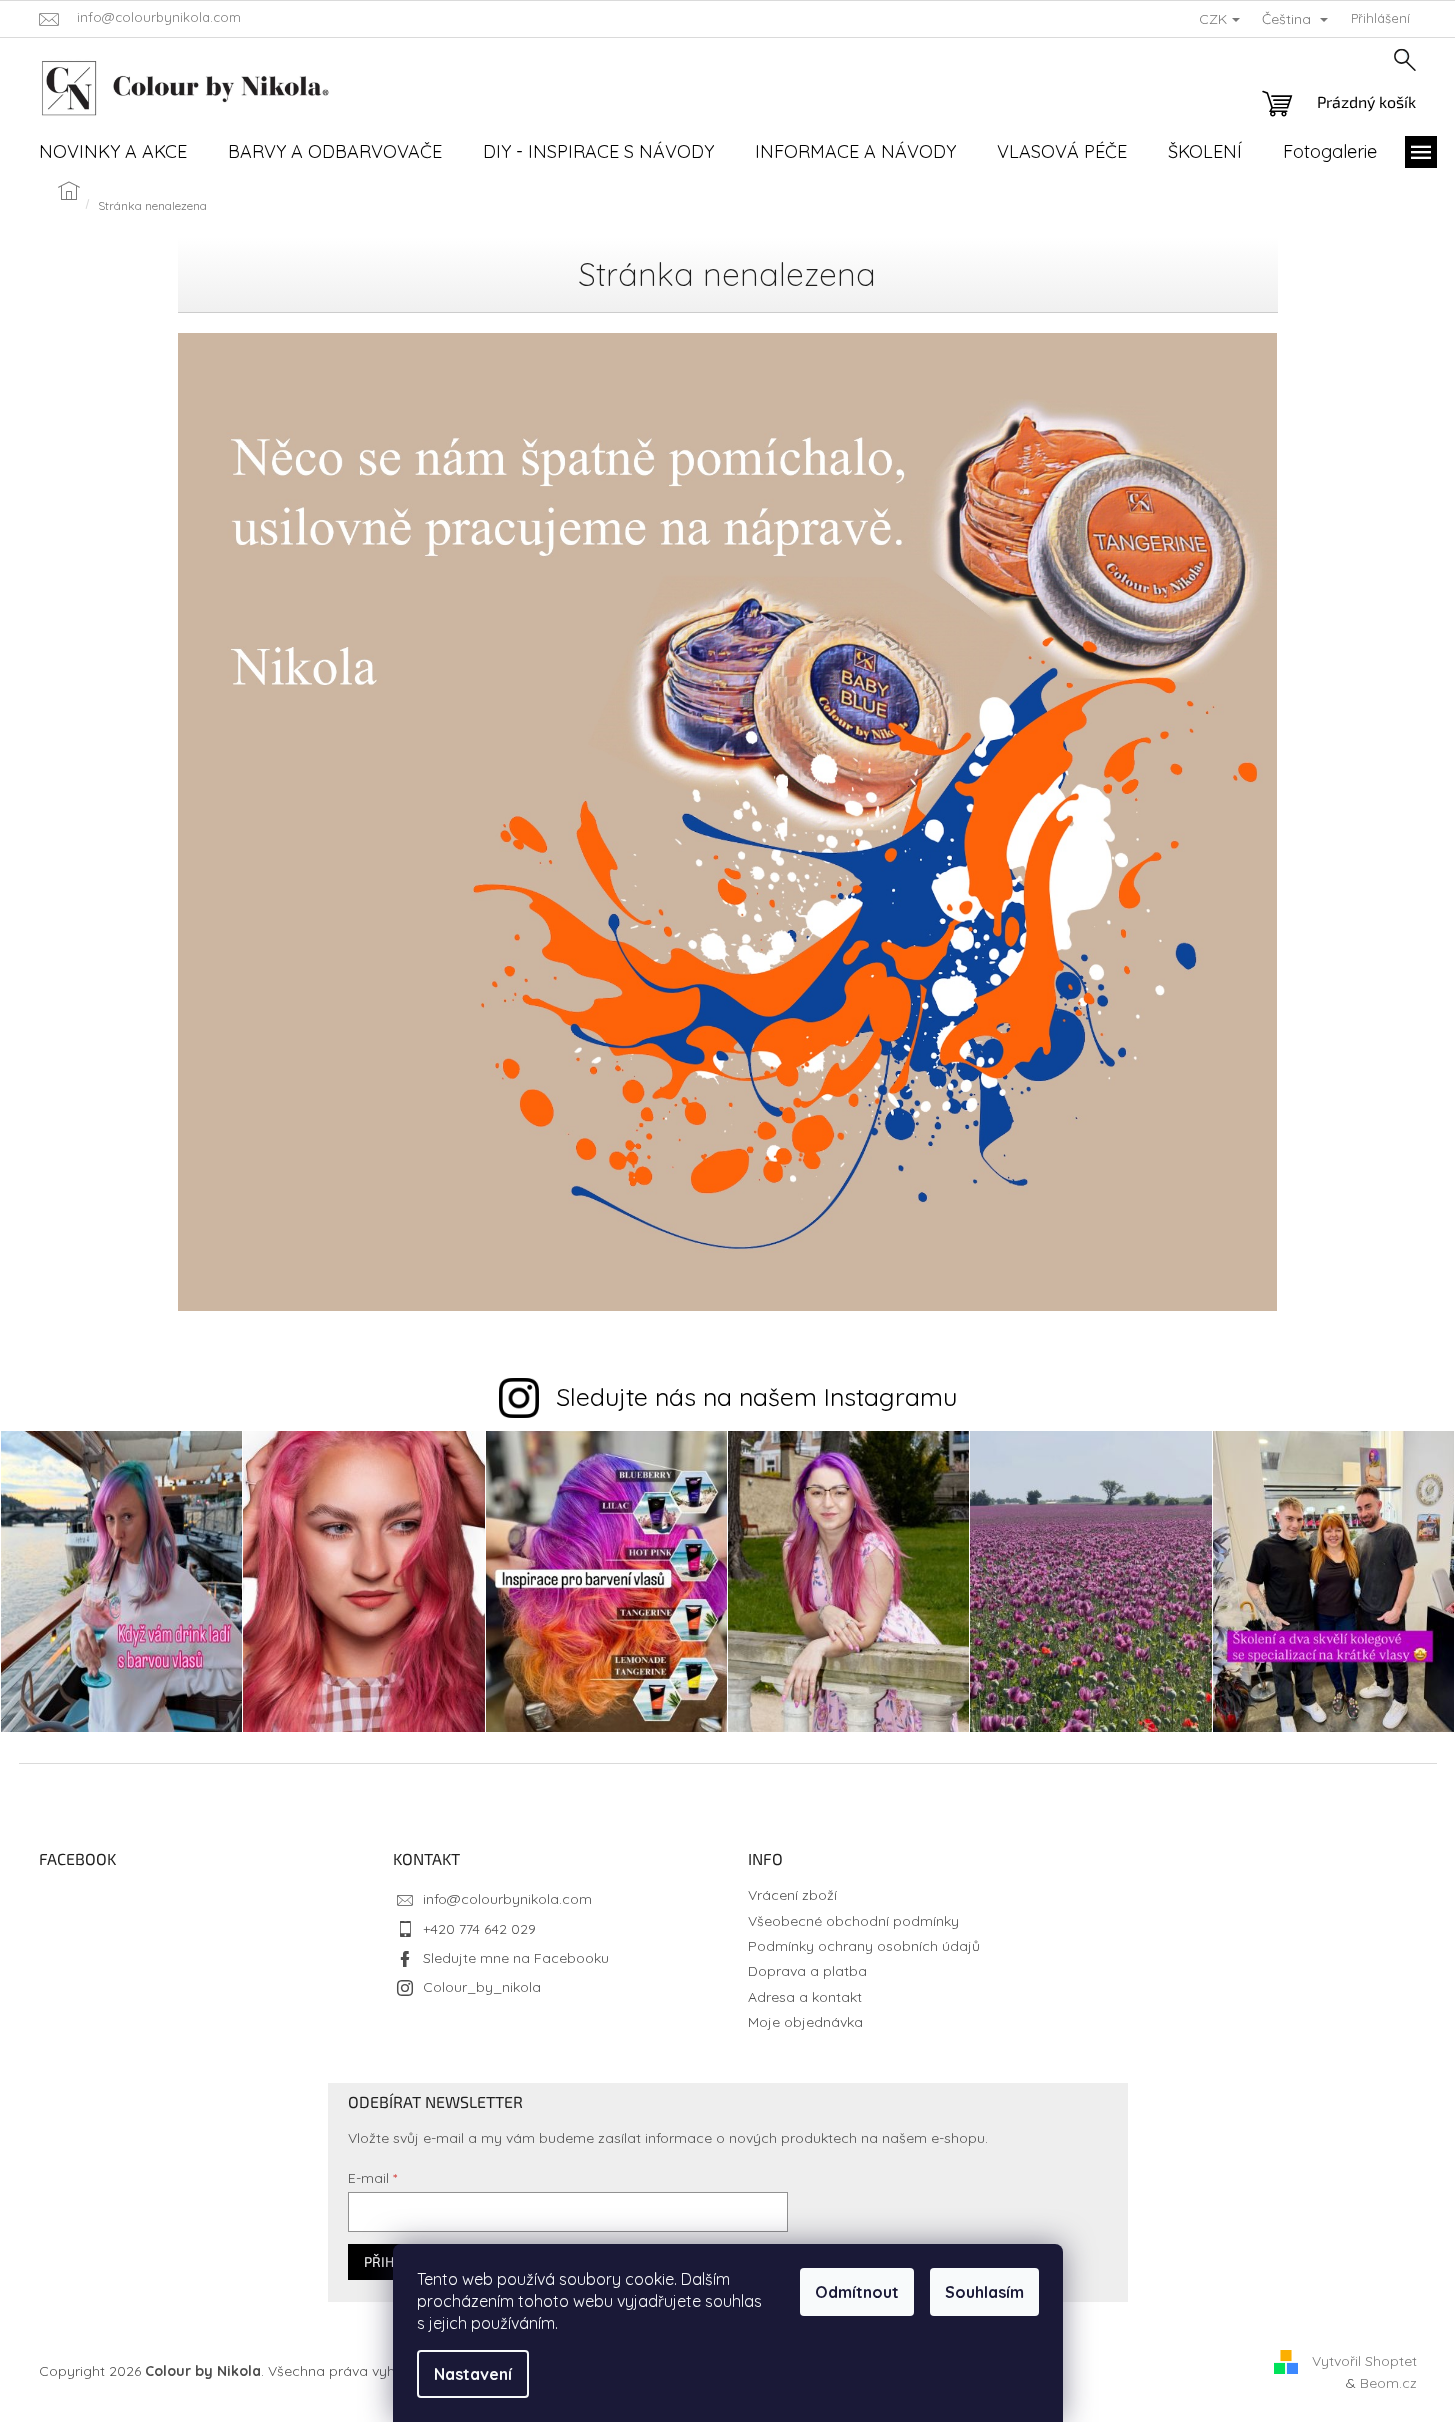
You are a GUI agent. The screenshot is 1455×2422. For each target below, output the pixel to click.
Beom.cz (1388, 2383)
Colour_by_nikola (482, 1987)
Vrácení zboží (792, 1895)
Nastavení (473, 2374)
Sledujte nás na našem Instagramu (756, 1396)
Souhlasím (984, 2292)
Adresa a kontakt (805, 1997)
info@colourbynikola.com (507, 1899)
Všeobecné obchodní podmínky (853, 1921)
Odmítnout (857, 2292)
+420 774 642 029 (479, 1929)
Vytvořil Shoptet (1364, 2361)
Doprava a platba (807, 1971)
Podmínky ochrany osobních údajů (864, 1946)
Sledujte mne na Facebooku (516, 1958)
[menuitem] (113, 152)
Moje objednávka (805, 2022)
